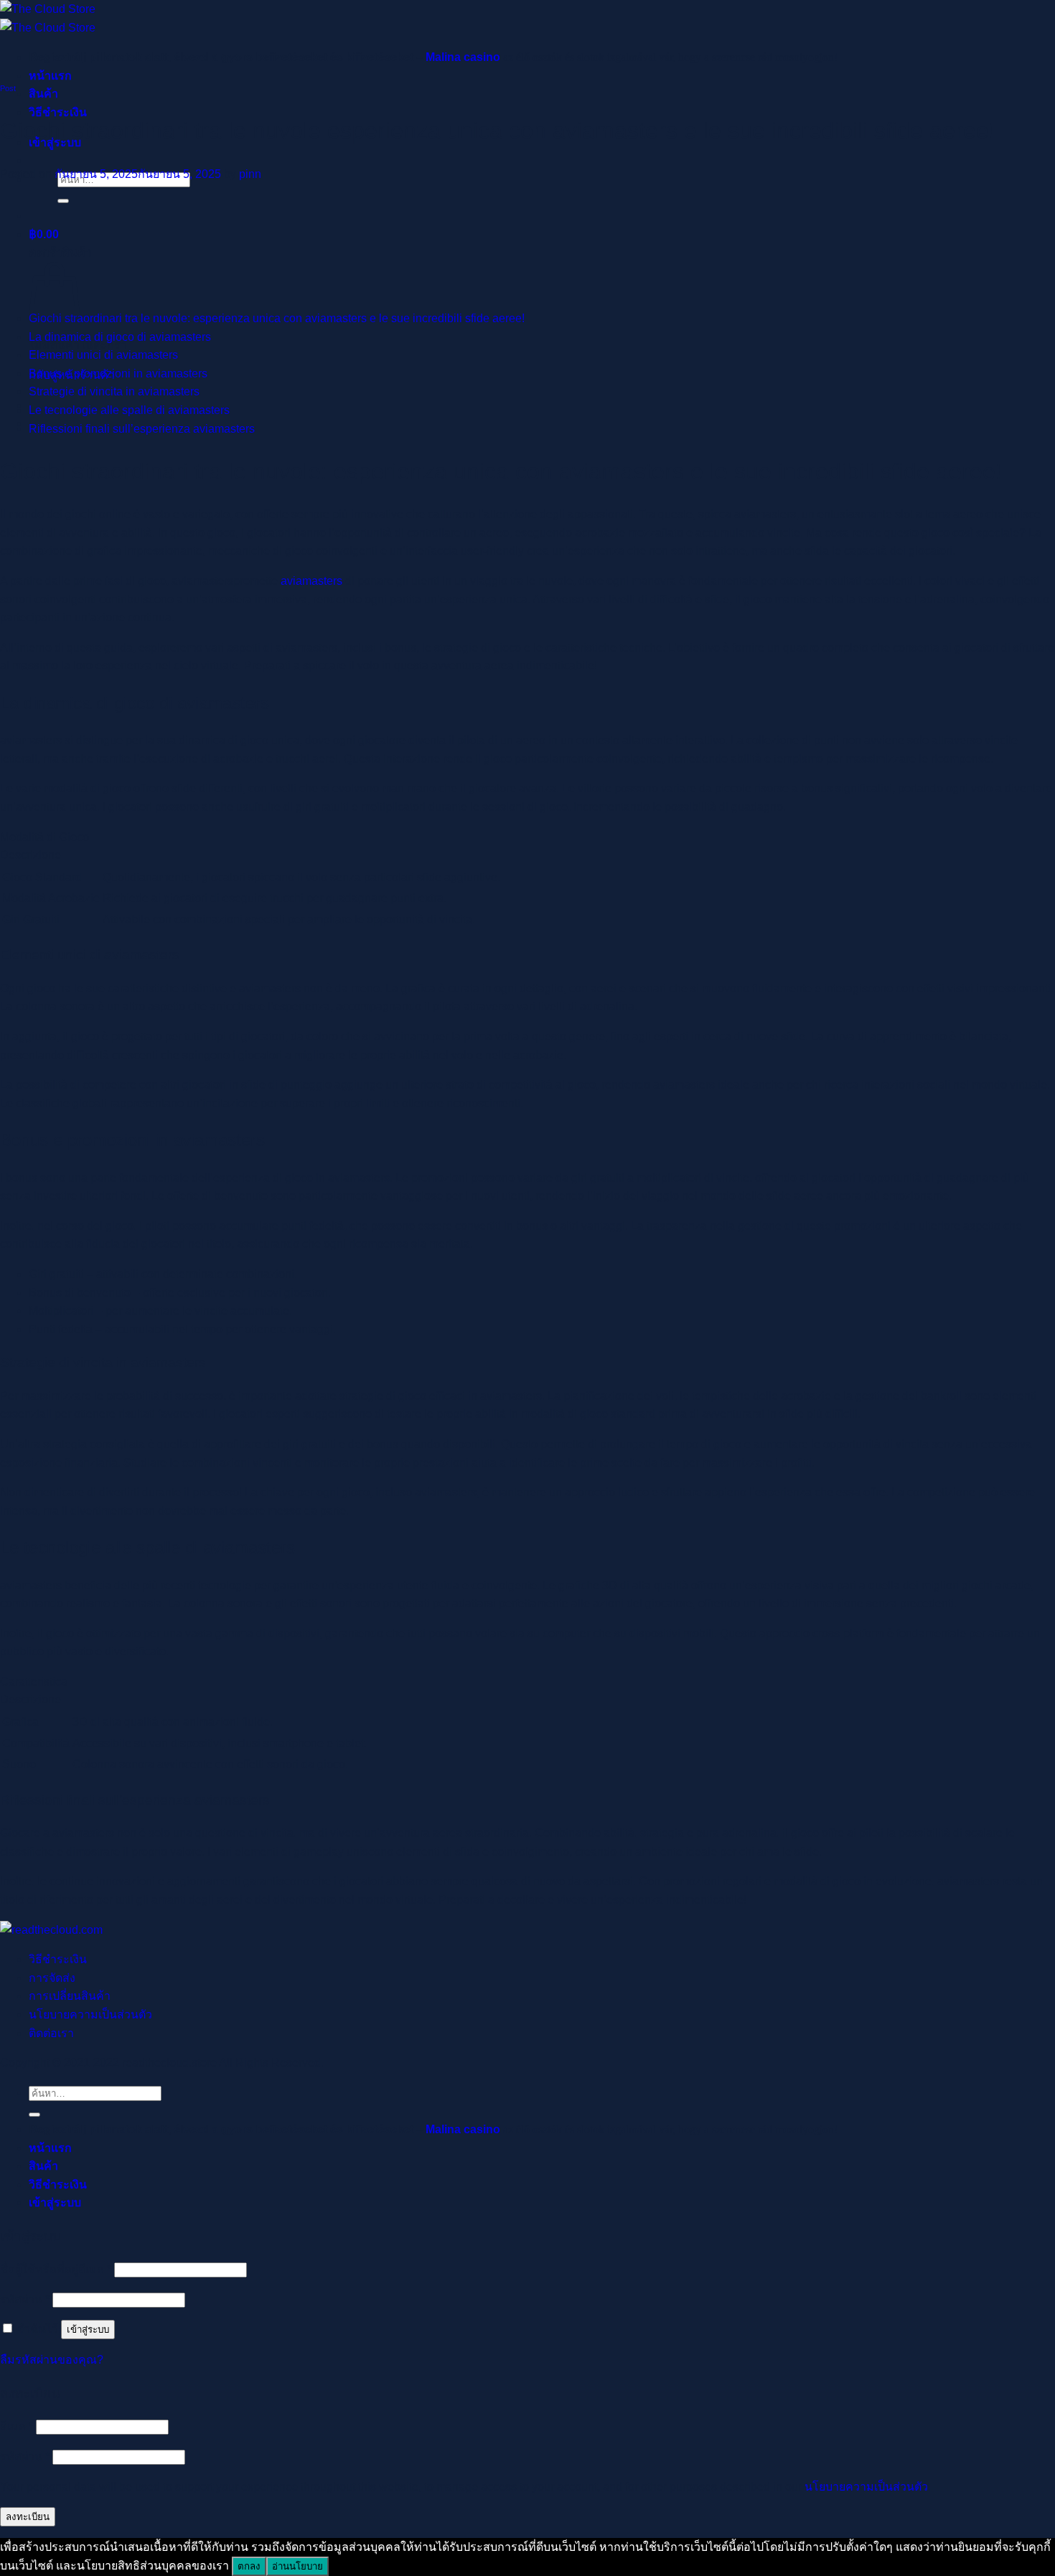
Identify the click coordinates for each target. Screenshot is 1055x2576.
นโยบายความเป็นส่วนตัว (90, 2015)
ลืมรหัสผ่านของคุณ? (52, 2360)
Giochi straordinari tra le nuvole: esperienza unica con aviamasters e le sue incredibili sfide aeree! (277, 318)
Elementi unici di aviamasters (103, 355)
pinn (250, 174)
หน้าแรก (50, 76)
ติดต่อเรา (51, 2033)
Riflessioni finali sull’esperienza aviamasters (142, 429)
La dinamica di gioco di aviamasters (120, 337)
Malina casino (463, 57)
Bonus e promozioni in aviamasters (118, 373)
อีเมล (17, 2426)
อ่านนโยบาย (297, 2566)
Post (8, 88)
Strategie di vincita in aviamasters (114, 391)
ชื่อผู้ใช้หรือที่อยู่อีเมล (56, 2269)
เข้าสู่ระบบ (88, 2330)
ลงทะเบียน (28, 2517)
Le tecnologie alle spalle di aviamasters (129, 410)
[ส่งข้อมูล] (63, 201)
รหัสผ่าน (25, 2299)
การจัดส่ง (52, 1978)
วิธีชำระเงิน (58, 1959)
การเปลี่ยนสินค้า (70, 1996)
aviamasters (311, 581)
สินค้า (43, 94)
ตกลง (249, 2566)
